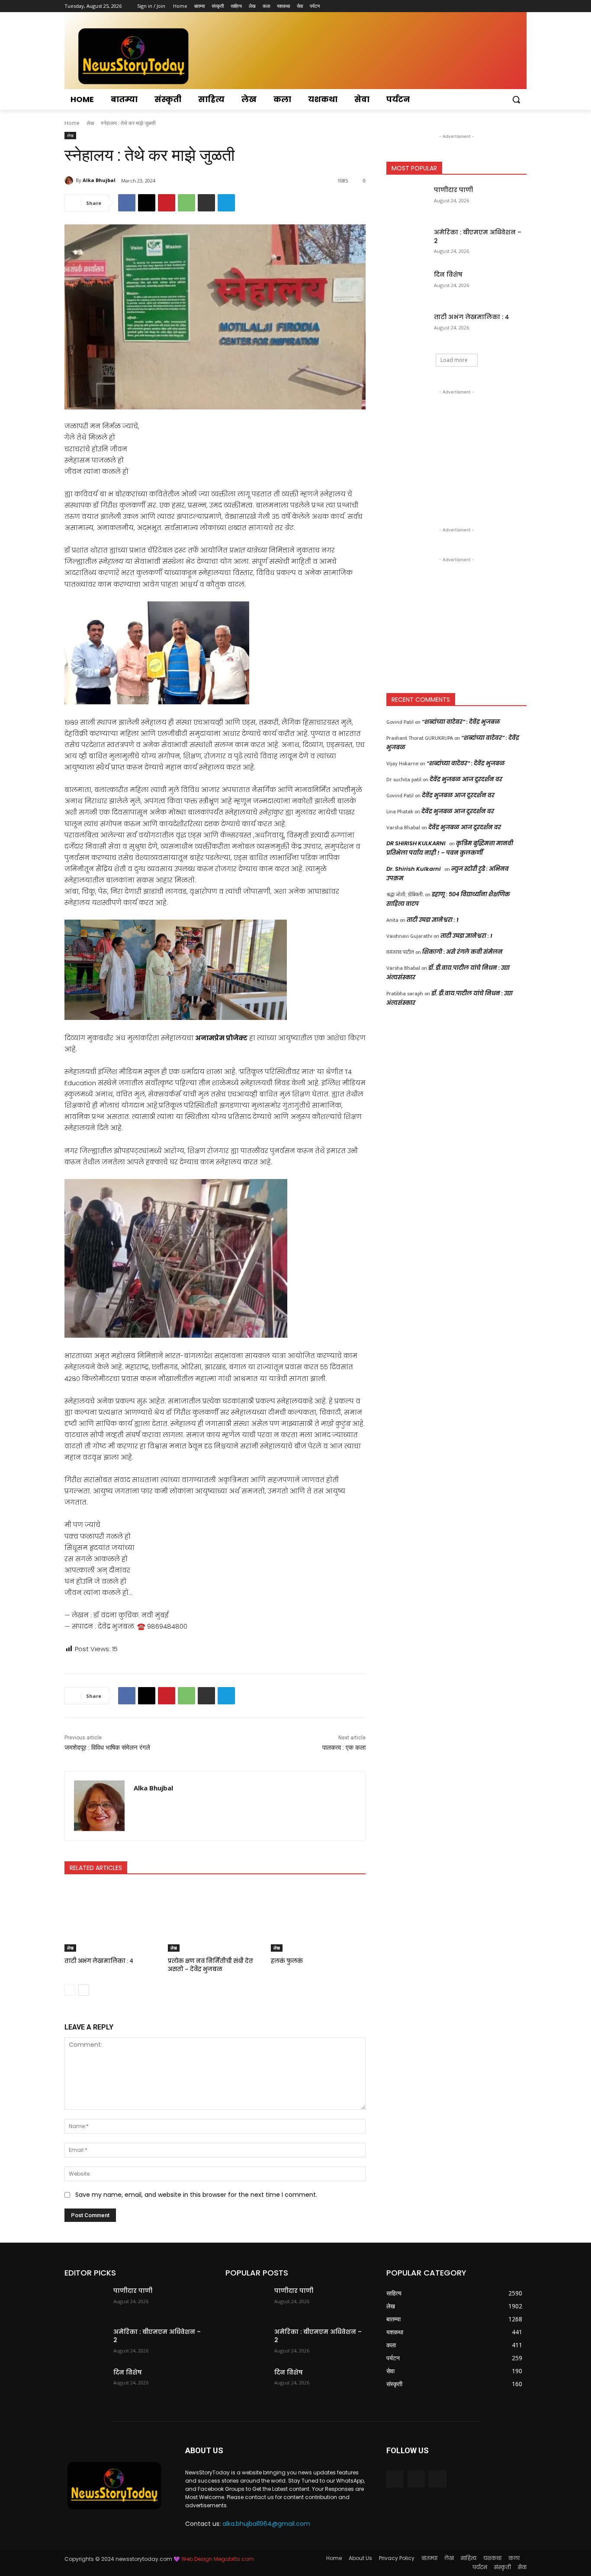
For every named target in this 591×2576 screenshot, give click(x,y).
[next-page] (84, 1990)
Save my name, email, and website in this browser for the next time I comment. (196, 2195)
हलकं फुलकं (287, 1961)
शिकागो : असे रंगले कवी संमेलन (463, 952)
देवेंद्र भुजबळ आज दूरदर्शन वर (466, 779)
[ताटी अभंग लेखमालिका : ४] (112, 1919)
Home (72, 123)
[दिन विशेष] (407, 285)
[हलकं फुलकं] (318, 1919)
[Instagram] (486, 6)
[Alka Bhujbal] (70, 180)
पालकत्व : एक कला (344, 1748)
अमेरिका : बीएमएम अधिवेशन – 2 (478, 237)
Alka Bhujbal (99, 180)
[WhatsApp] (186, 203)
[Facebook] (474, 6)
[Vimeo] (509, 6)
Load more (454, 360)
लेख (90, 123)
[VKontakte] (437, 2479)
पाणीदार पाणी (453, 190)
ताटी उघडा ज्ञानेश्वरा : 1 (433, 920)
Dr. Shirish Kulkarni (414, 869)
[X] (498, 6)
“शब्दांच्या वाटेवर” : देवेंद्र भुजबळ (461, 722)
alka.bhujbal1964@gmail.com (266, 2524)
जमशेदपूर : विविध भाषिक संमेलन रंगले (107, 1748)
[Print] (206, 203)
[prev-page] (70, 1990)
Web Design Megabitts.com (217, 2559)
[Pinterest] (167, 203)
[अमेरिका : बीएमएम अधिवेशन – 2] (407, 243)
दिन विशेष (448, 275)
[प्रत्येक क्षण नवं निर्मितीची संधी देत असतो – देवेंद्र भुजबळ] (215, 1919)
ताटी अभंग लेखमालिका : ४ (99, 1961)
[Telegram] (226, 203)
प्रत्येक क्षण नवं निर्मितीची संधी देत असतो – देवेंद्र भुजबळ (210, 1965)
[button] (516, 99)
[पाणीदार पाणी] (407, 201)
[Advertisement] (456, 451)
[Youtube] (522, 6)
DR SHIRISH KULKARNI (416, 843)
